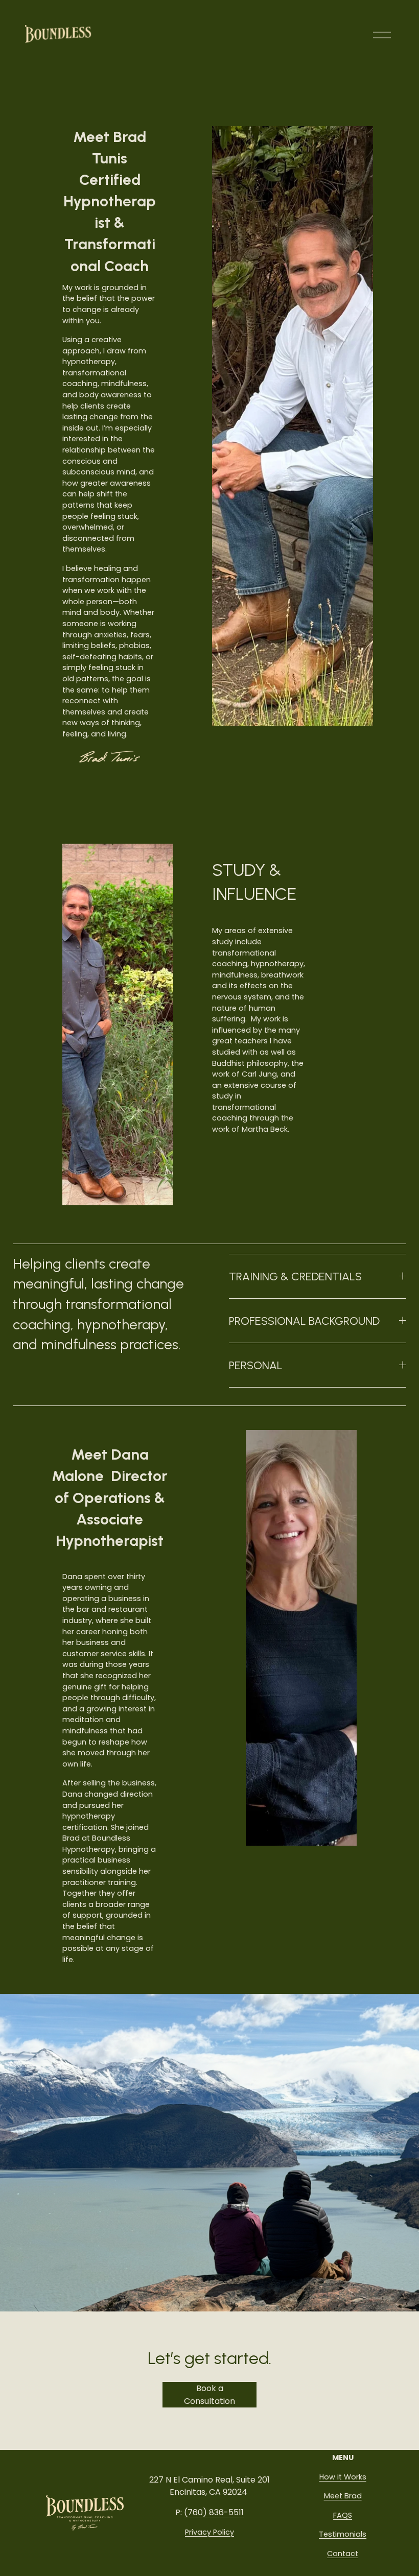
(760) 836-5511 (214, 2512)
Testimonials (343, 2534)
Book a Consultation (209, 2395)
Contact (343, 2554)
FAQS (343, 2515)
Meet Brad (343, 2496)
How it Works (343, 2477)
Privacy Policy (209, 2532)
